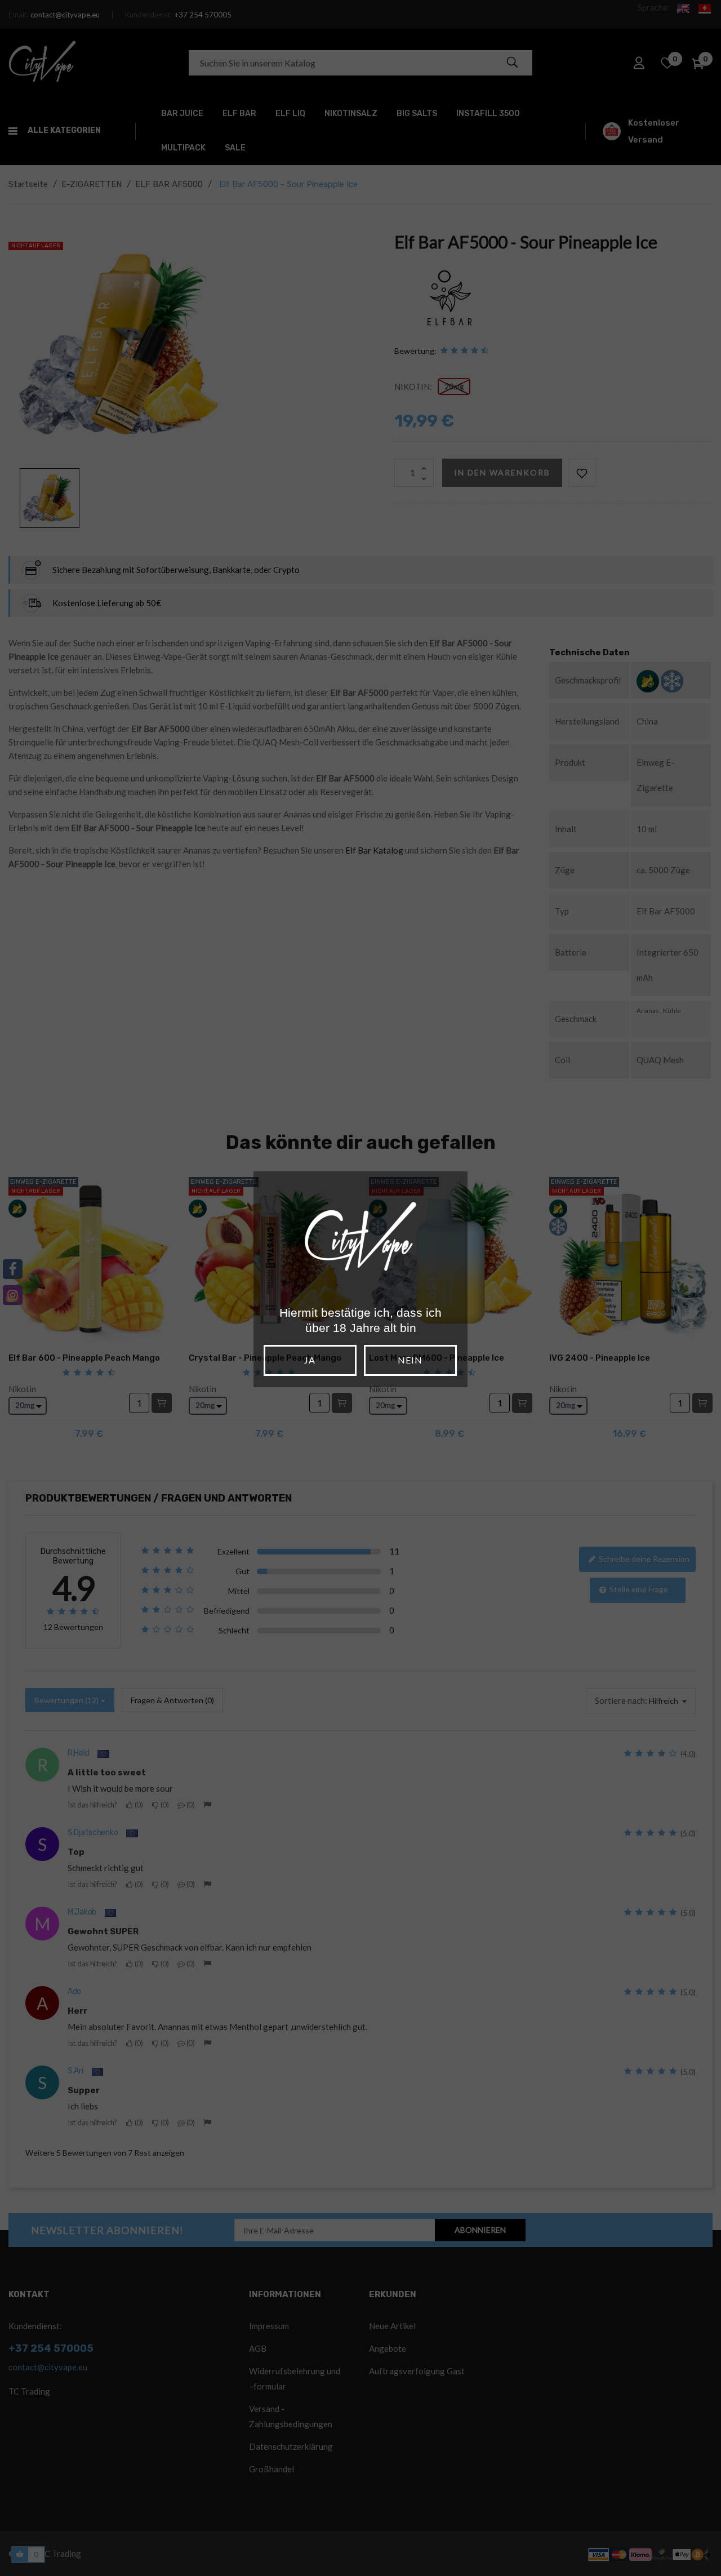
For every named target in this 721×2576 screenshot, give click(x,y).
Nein (410, 1360)
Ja (310, 1360)
